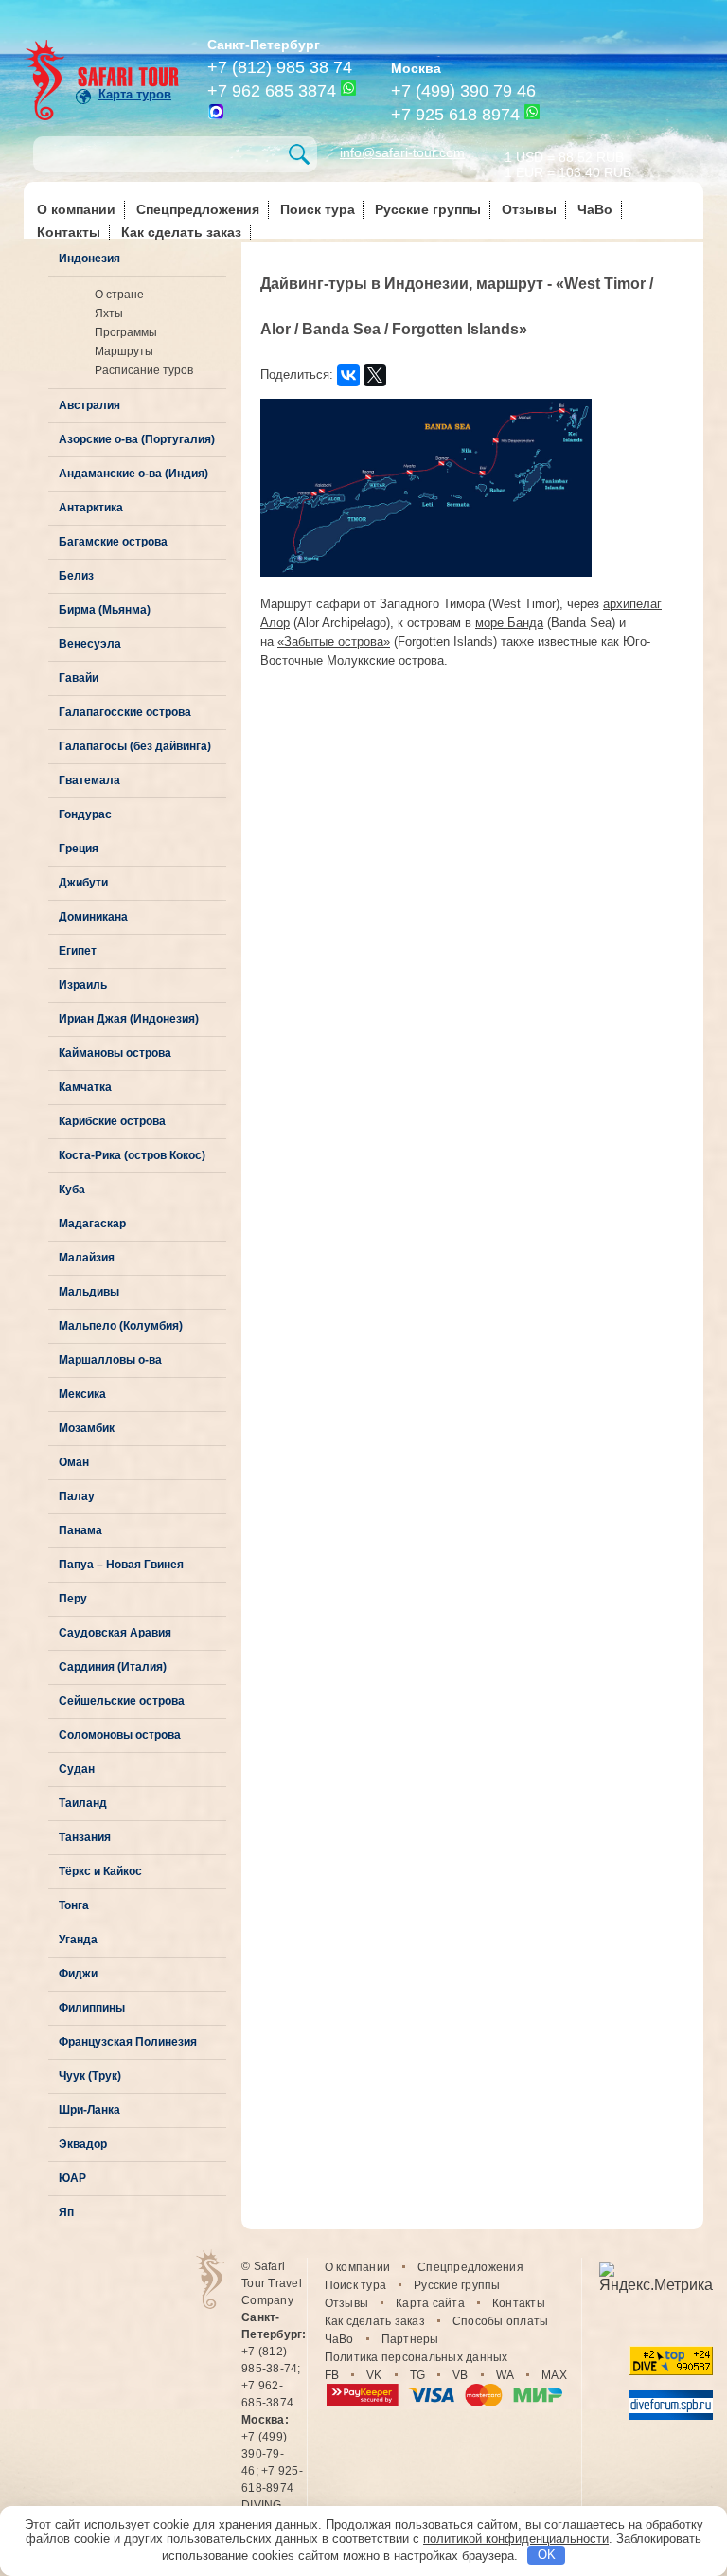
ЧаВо (595, 209)
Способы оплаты (501, 2321)
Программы (126, 332)
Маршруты (124, 351)
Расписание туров (144, 370)
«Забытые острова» (334, 642)
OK (547, 2555)
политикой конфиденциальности (516, 2539)
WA (505, 2375)
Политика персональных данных (417, 2357)
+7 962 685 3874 (272, 91)
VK (374, 2375)
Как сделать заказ (181, 232)
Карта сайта (430, 2303)
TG (418, 2375)
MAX (554, 2375)
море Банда (509, 623)
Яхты (109, 313)
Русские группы (428, 209)
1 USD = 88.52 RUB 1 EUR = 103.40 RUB (568, 163)
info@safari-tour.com (402, 152)
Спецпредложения (198, 209)
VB (461, 2375)
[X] (375, 375)
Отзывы (529, 209)
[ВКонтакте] (348, 375)
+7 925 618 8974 (455, 115)
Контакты (69, 232)
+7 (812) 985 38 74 (280, 67)
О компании (76, 209)
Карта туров (135, 94)
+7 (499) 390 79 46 (463, 91)
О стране (119, 295)
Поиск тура (318, 209)
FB (332, 2375)
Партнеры (410, 2339)
